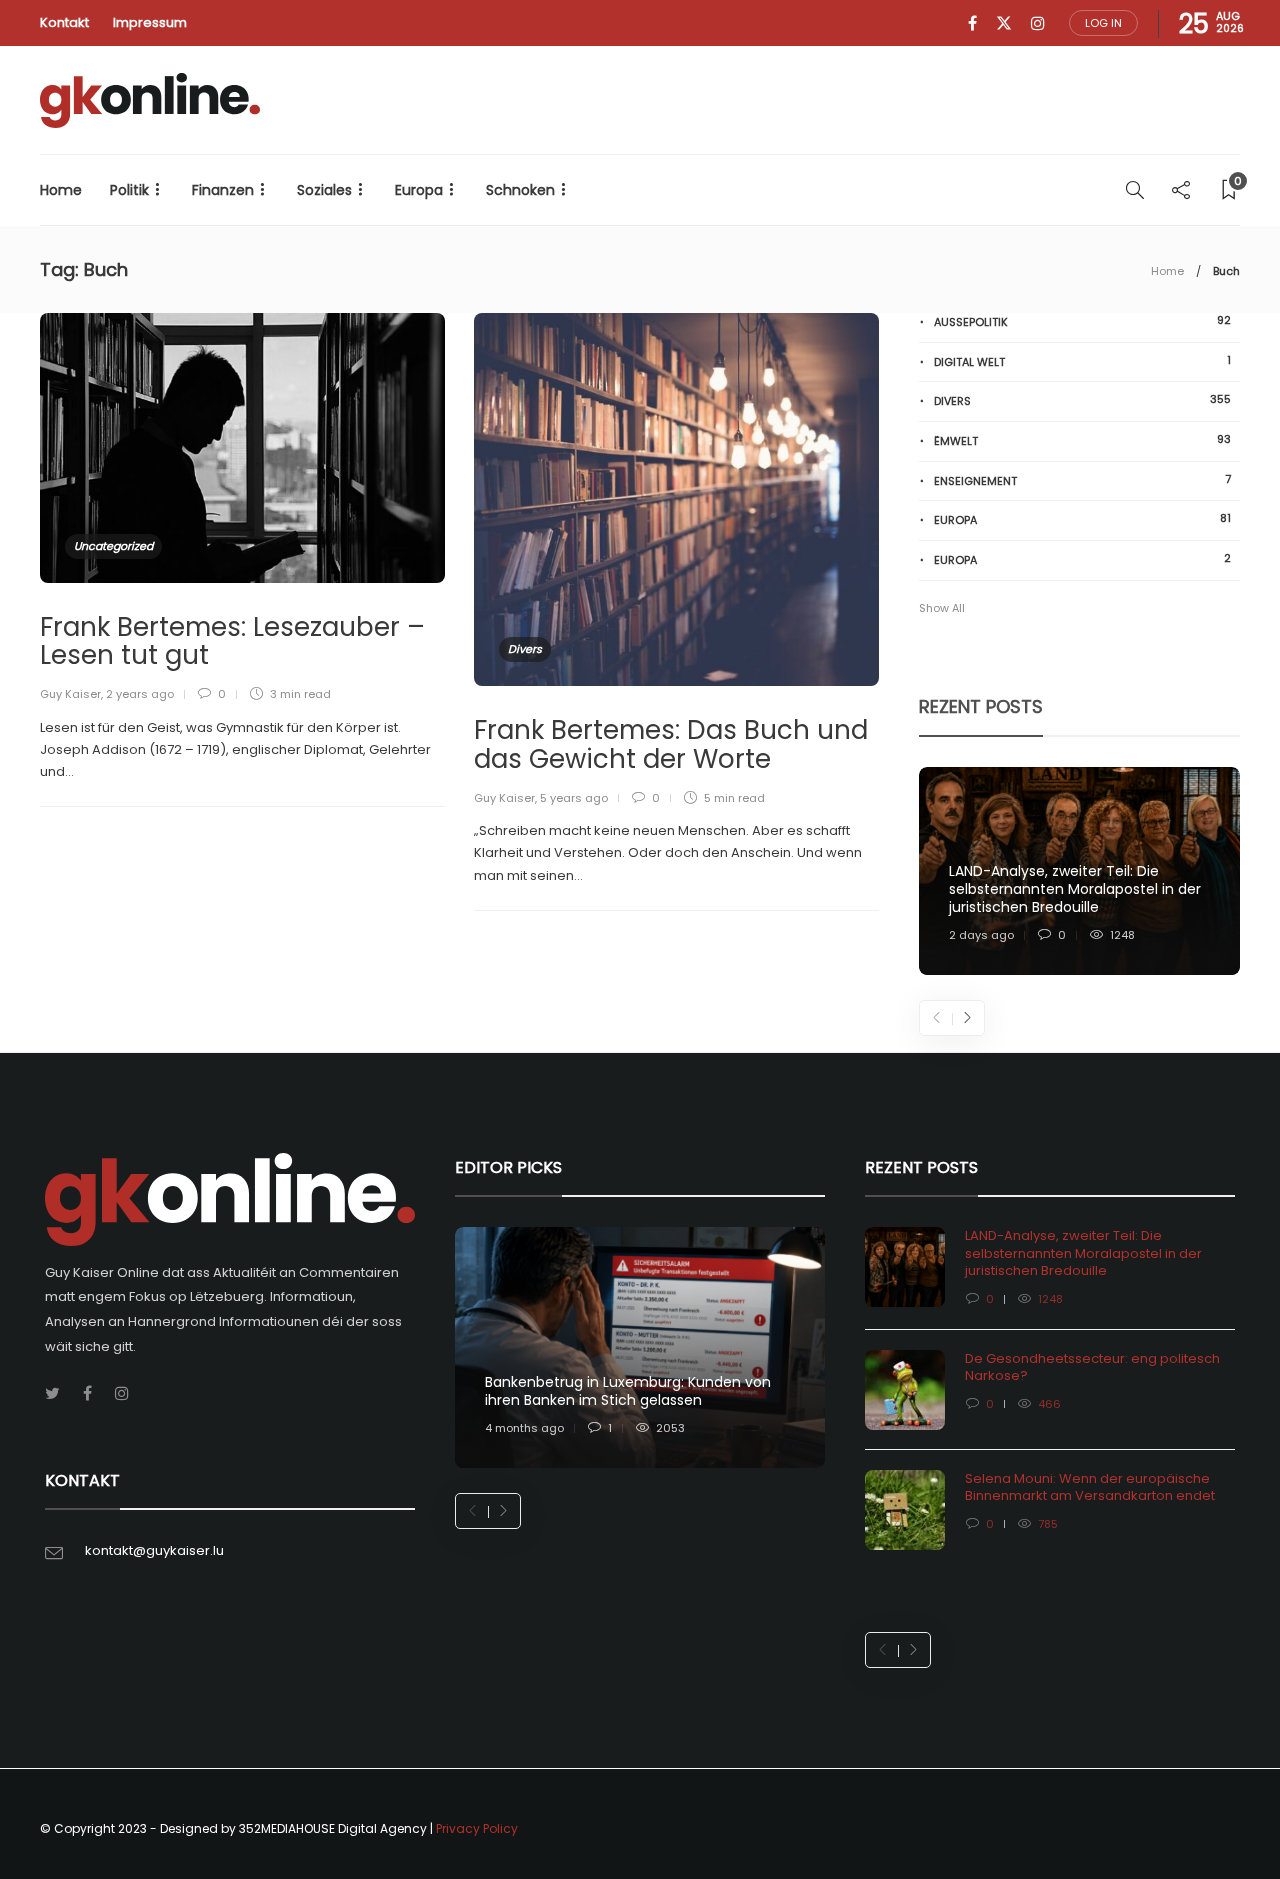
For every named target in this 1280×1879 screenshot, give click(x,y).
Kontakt (64, 22)
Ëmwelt (1082, 440)
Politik (129, 190)
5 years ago (574, 798)
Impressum (150, 22)
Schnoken (520, 190)
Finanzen (223, 190)
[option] (1079, 871)
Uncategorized (113, 546)
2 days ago (981, 935)
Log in (1103, 23)
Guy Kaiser (70, 694)
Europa (419, 190)
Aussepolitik (1082, 321)
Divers (525, 649)
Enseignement (1082, 480)
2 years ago (140, 694)
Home (61, 190)
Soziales (324, 190)
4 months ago (524, 1428)
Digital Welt (1082, 361)
